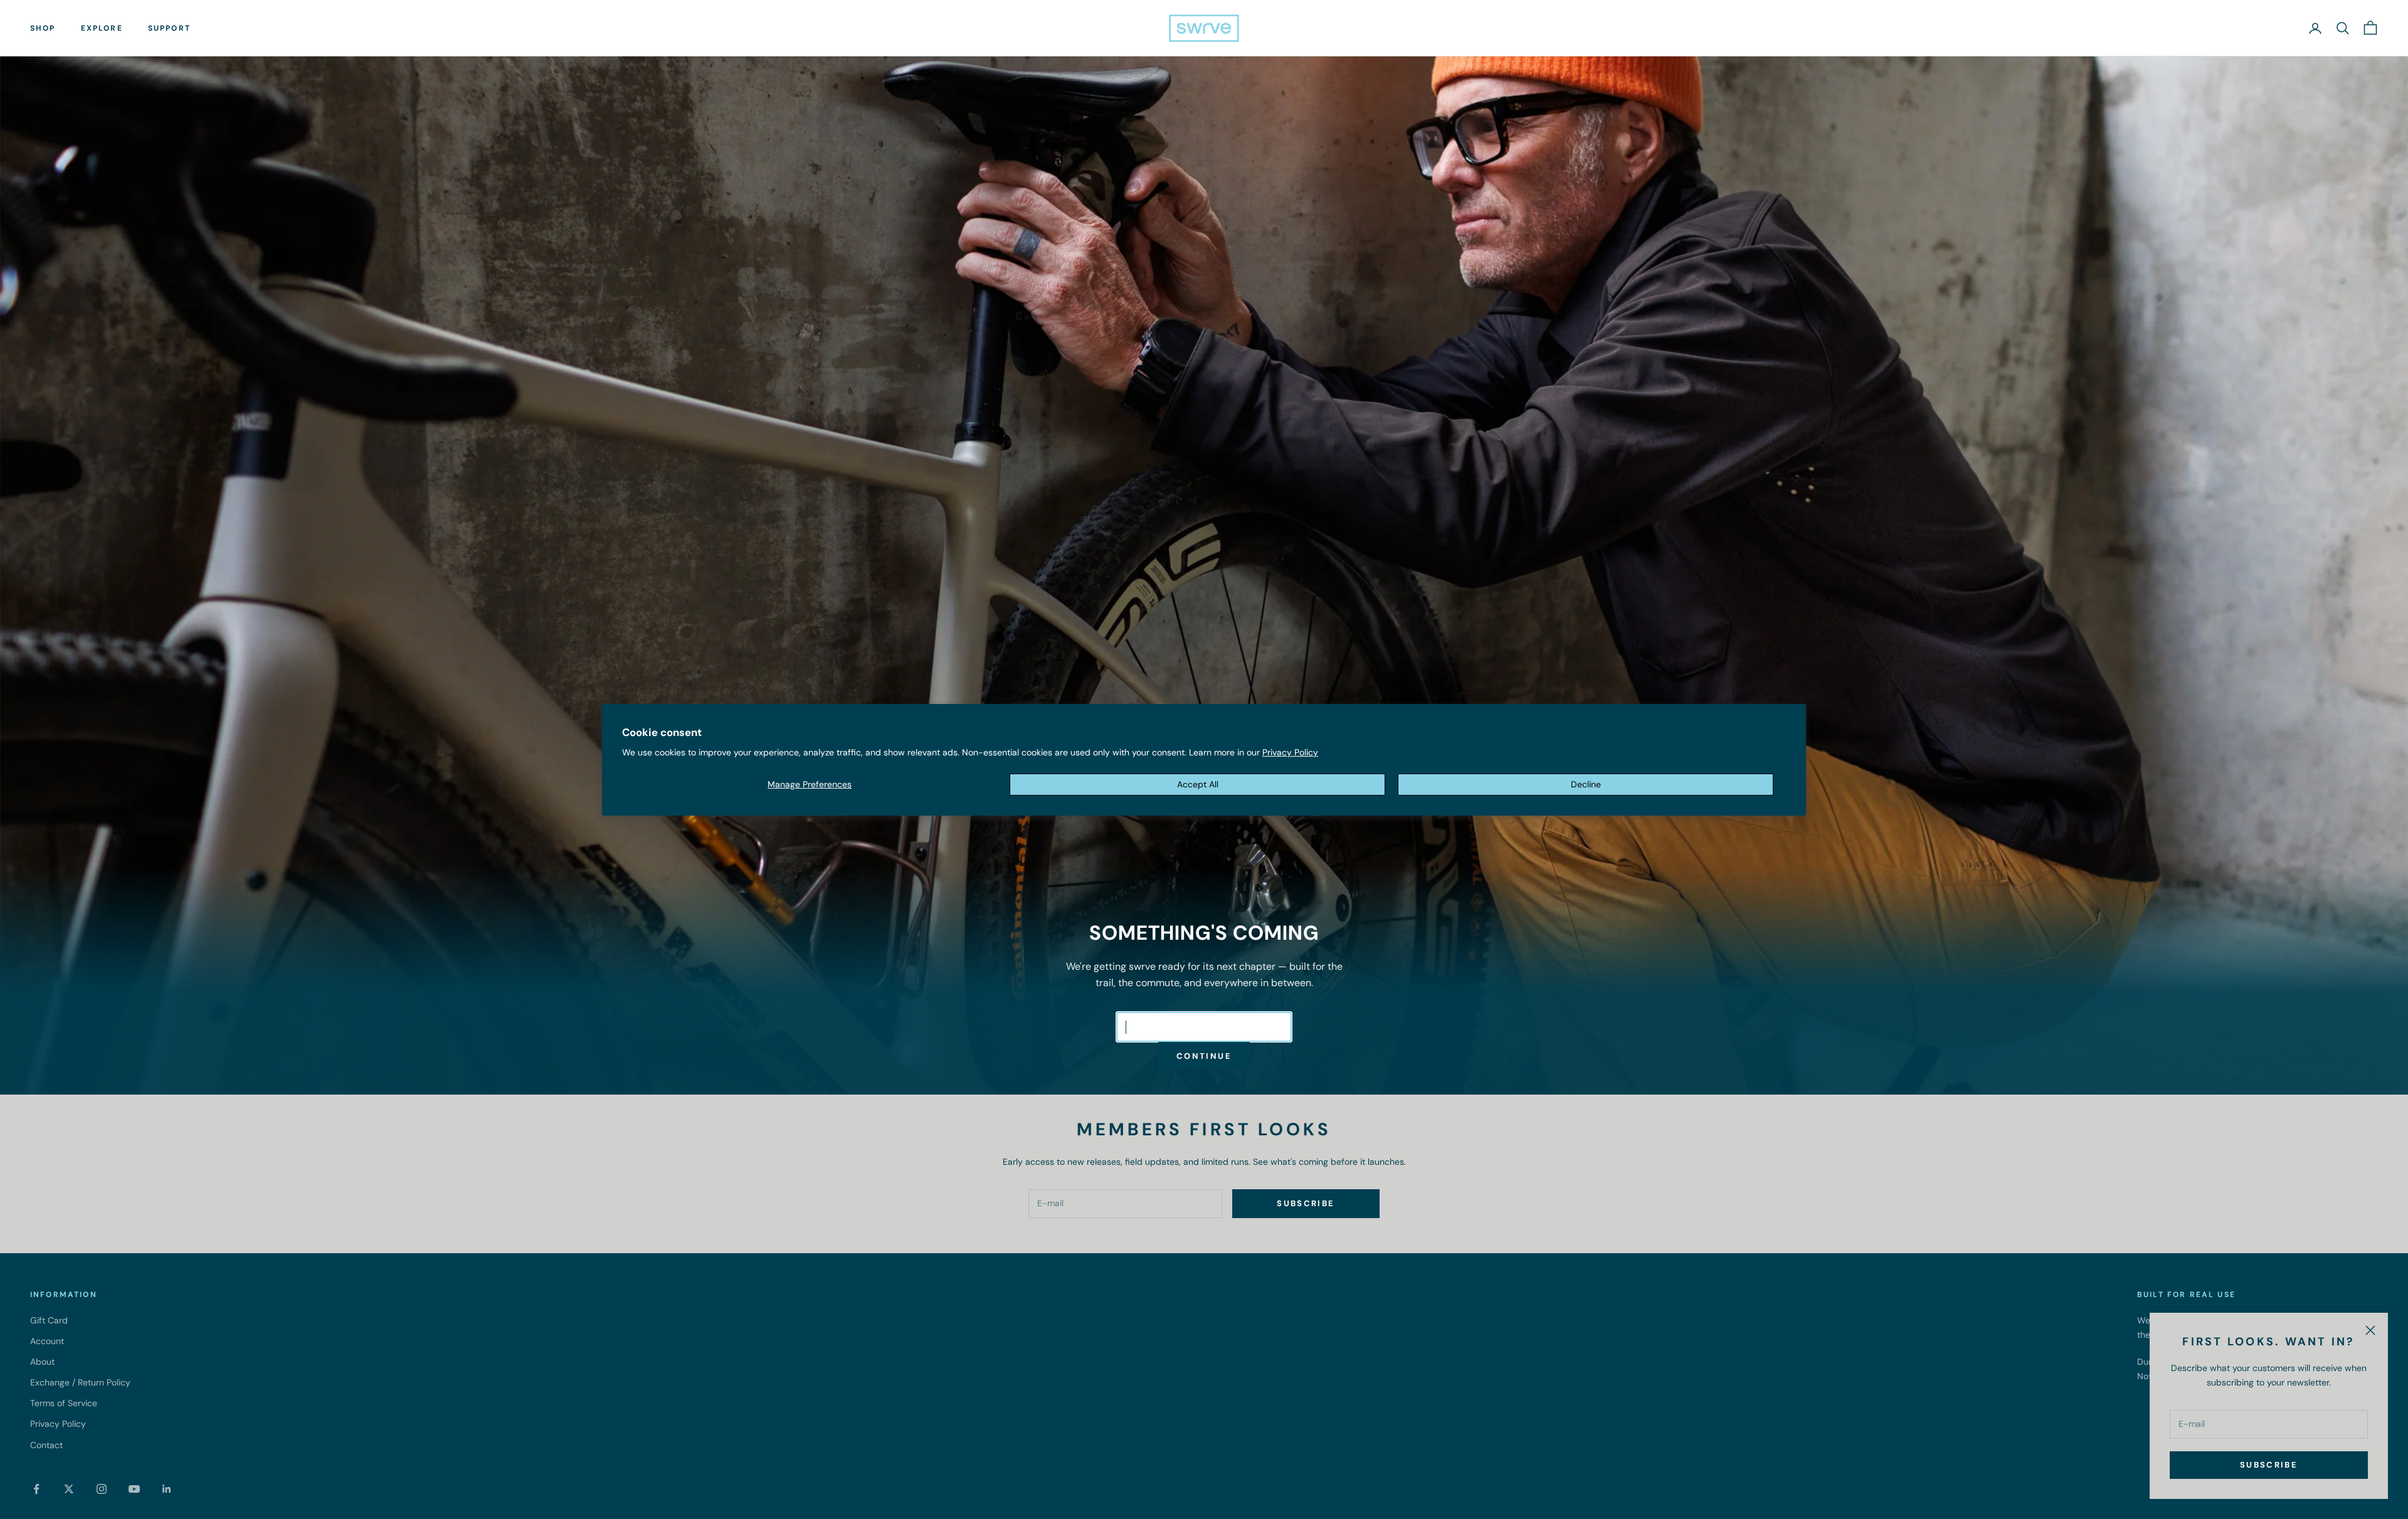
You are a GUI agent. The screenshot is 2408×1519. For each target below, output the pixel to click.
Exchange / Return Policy (80, 1382)
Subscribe (2269, 1465)
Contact (46, 1445)
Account (47, 1341)
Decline (1586, 784)
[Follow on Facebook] (36, 1489)
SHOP (43, 28)
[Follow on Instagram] (102, 1489)
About (42, 1362)
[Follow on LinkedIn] (167, 1489)
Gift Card (49, 1320)
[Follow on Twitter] (69, 1489)
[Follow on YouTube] (134, 1489)
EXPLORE (102, 28)
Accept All (1198, 784)
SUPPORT (169, 28)
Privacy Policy (1290, 752)
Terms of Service (64, 1403)
